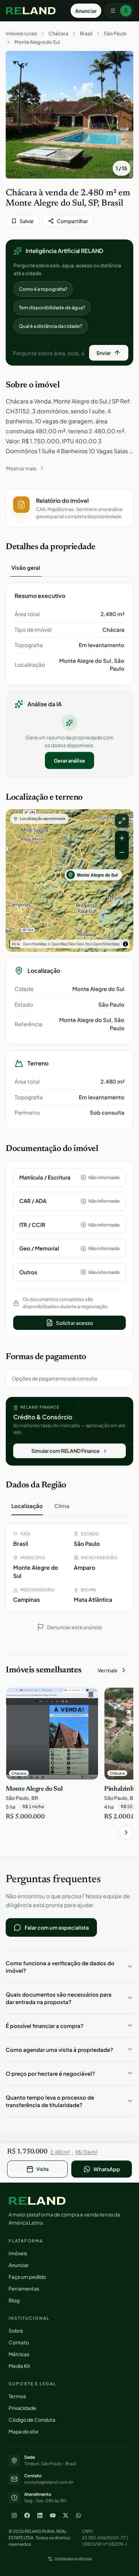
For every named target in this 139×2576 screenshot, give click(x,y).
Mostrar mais (21, 468)
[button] (69, 508)
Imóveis (18, 2253)
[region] (69, 881)
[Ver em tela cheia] (122, 821)
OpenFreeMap (35, 944)
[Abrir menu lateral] (119, 11)
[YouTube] (53, 2515)
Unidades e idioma (73, 2559)
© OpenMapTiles (61, 944)
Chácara (58, 33)
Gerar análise (69, 760)
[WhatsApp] (78, 2515)
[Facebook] (27, 2515)
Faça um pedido (27, 2277)
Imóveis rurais (21, 33)
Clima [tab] (62, 1506)
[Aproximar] (122, 838)
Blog (14, 2300)
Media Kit (19, 2366)
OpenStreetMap (107, 944)
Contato (19, 2342)
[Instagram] (14, 2515)
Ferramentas (24, 2288)
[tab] (26, 568)
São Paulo (115, 33)
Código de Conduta (32, 2420)
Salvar (27, 221)
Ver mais (107, 1670)
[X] (66, 2515)
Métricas (19, 2354)
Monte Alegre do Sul (37, 42)
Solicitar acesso (74, 1323)
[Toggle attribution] (125, 944)
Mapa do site (24, 2431)
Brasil (86, 33)
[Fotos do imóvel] (69, 115)
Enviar (104, 353)
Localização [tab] (27, 1506)
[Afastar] (122, 852)
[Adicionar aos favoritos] (89, 1697)
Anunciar (86, 11)
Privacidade (22, 2408)
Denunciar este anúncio (74, 1627)
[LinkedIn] (40, 2515)
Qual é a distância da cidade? (51, 326)
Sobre (16, 2330)
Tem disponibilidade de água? (52, 308)
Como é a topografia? (43, 289)
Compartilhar (72, 221)
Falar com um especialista (57, 1927)
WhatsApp (107, 2169)
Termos (17, 2396)
